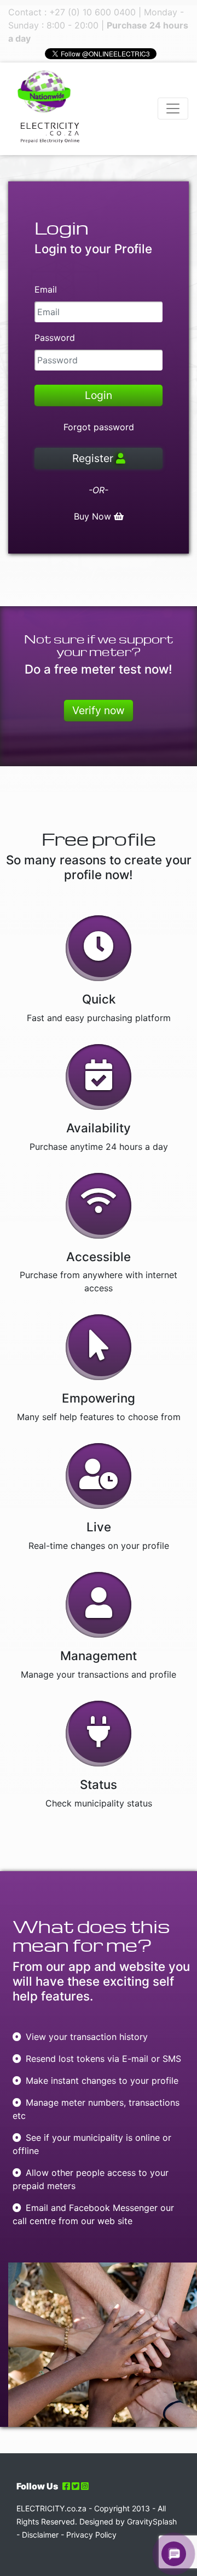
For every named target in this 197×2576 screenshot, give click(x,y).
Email (46, 289)
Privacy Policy (91, 2535)
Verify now (99, 710)
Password (55, 338)
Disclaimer (40, 2535)
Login (99, 395)
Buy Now (94, 516)
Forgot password (99, 427)
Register (94, 458)
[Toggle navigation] (173, 109)
